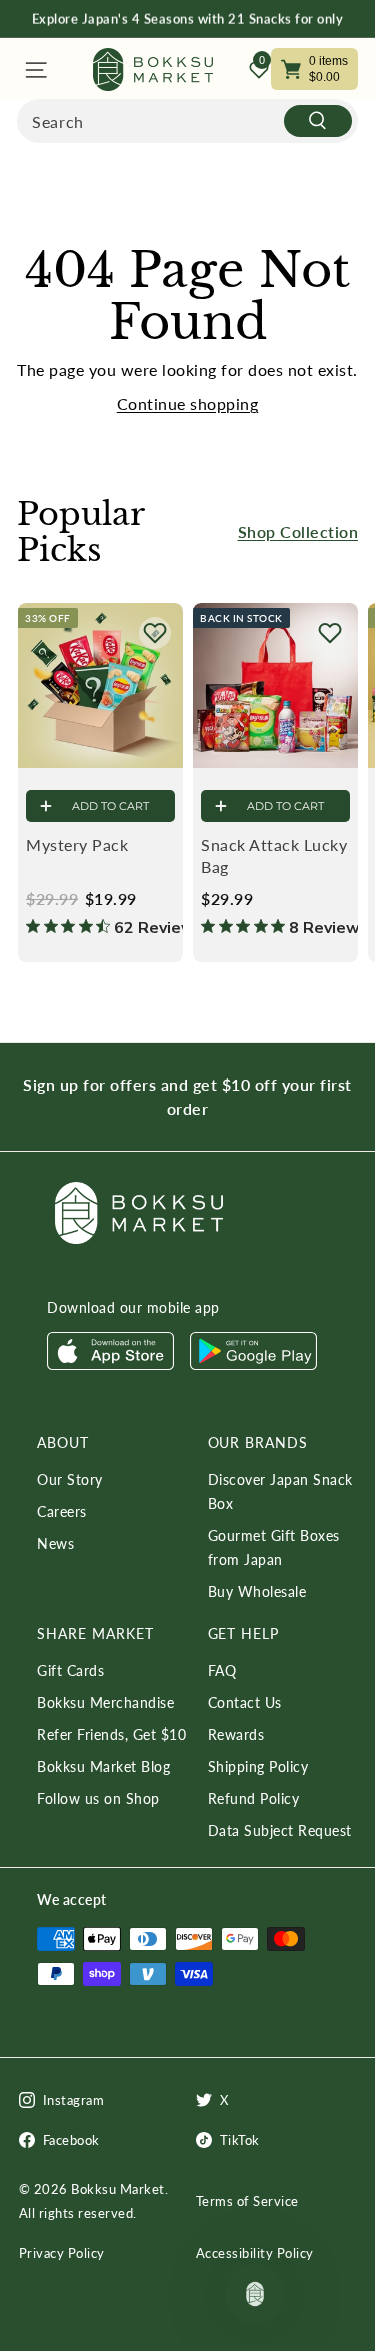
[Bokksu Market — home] (153, 69)
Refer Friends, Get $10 (111, 1734)
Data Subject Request (280, 1830)
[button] (155, 633)
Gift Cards (70, 1670)
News (55, 1543)
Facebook (71, 2140)
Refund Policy (254, 1798)
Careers (62, 1511)
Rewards (236, 1734)
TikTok (240, 2140)
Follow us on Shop (98, 1798)
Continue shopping (188, 403)
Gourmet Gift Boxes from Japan (274, 1547)
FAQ (222, 1670)
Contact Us (245, 1702)
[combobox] (187, 121)
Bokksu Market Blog (103, 1766)
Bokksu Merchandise (105, 1702)
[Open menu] (34, 69)
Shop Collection (298, 531)
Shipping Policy (258, 1766)
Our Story (70, 1479)
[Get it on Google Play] (253, 1364)
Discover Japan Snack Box (280, 1491)
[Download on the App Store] (110, 1364)
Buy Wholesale (257, 1591)
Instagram (74, 2100)
